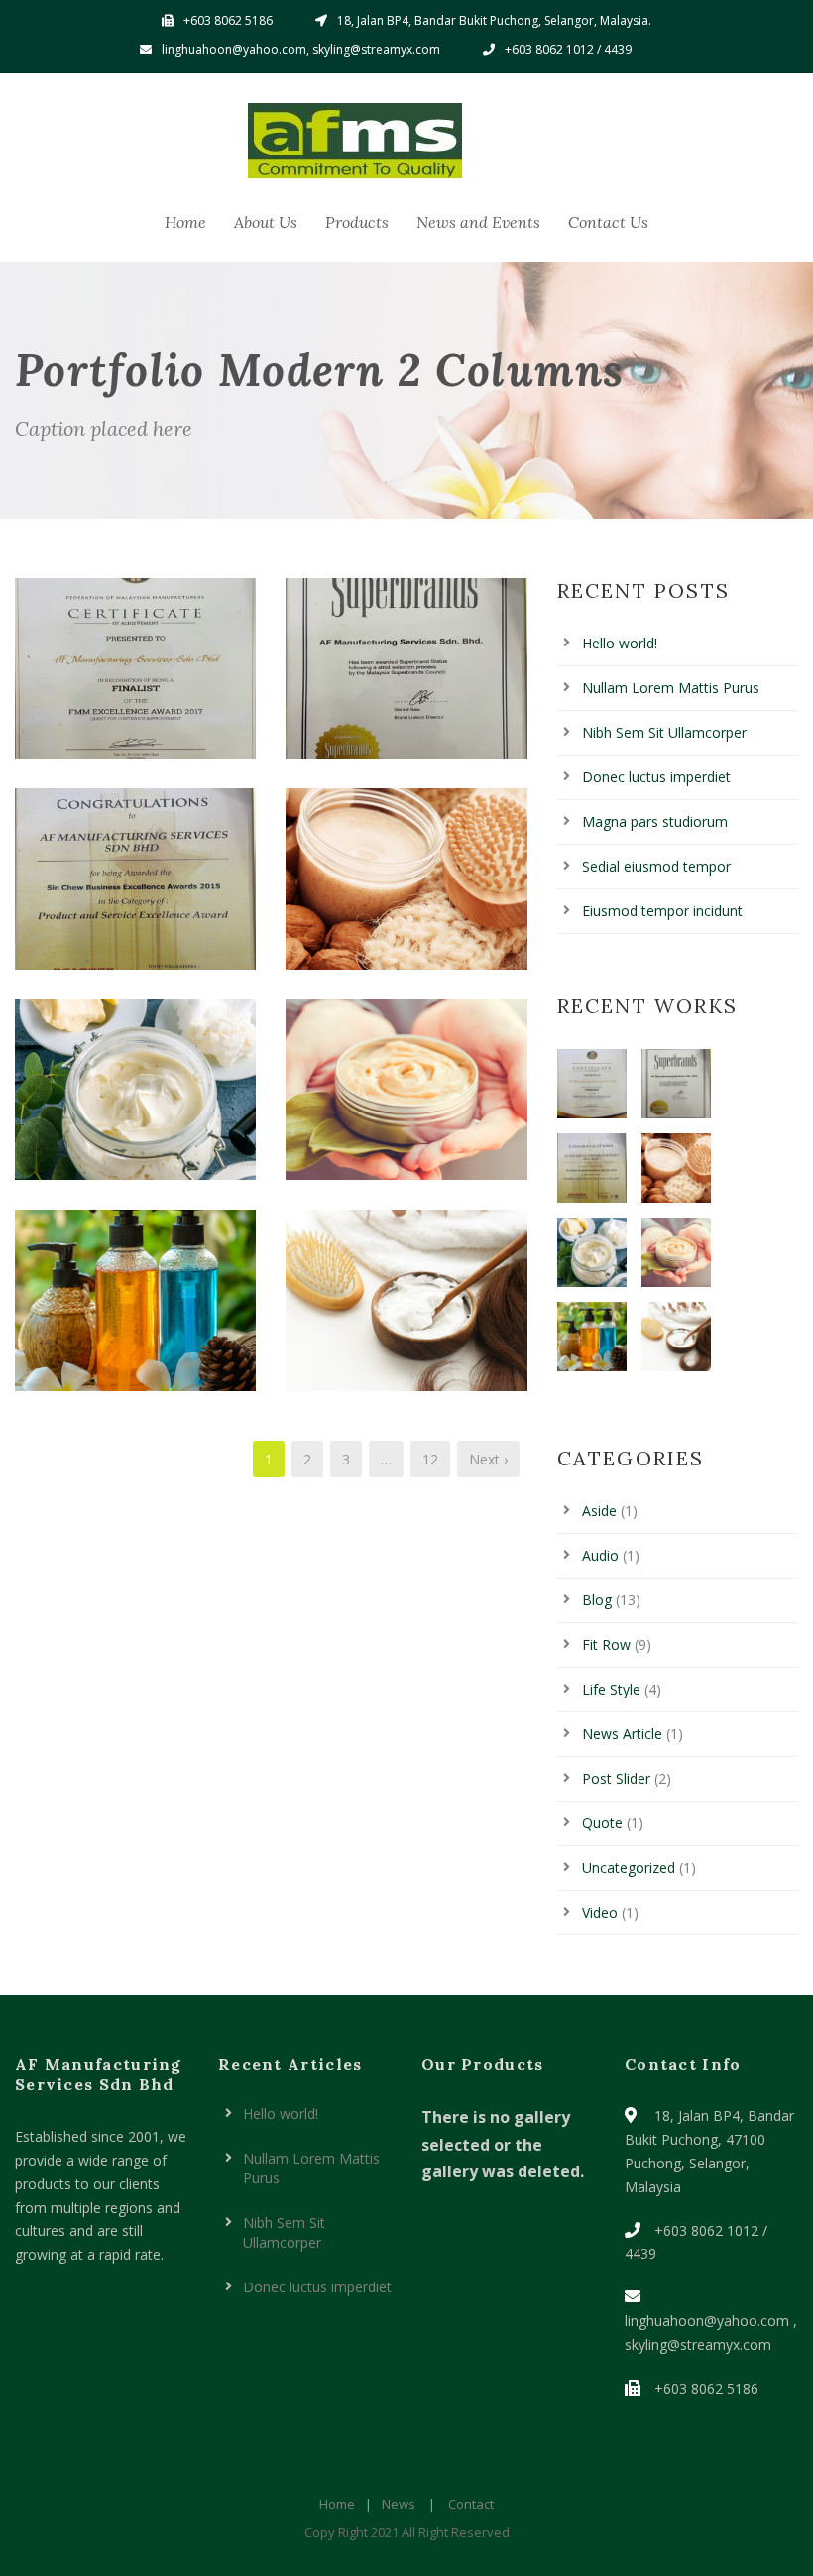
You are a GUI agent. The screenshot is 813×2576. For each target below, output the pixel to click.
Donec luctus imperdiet (656, 777)
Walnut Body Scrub (407, 891)
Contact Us (608, 222)
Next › (488, 1459)
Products (357, 222)
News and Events (478, 222)
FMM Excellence (135, 680)
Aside (599, 1511)
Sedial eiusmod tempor (656, 866)
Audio (600, 1555)
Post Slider (616, 1778)
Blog (597, 1600)
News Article (622, 1734)
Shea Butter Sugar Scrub (136, 1101)
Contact (471, 2504)
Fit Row (606, 1644)
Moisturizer (407, 1101)
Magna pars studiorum (655, 821)
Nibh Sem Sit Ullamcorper (664, 732)
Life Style (611, 1689)
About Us (266, 222)
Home (185, 222)
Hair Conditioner (406, 1311)
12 (430, 1459)
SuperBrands (407, 680)
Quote (602, 1823)
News (399, 2504)
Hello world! (620, 643)
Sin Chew (136, 891)
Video (600, 1912)
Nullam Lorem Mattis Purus (671, 688)
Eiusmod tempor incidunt (662, 911)
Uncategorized (629, 1868)
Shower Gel (135, 1311)
